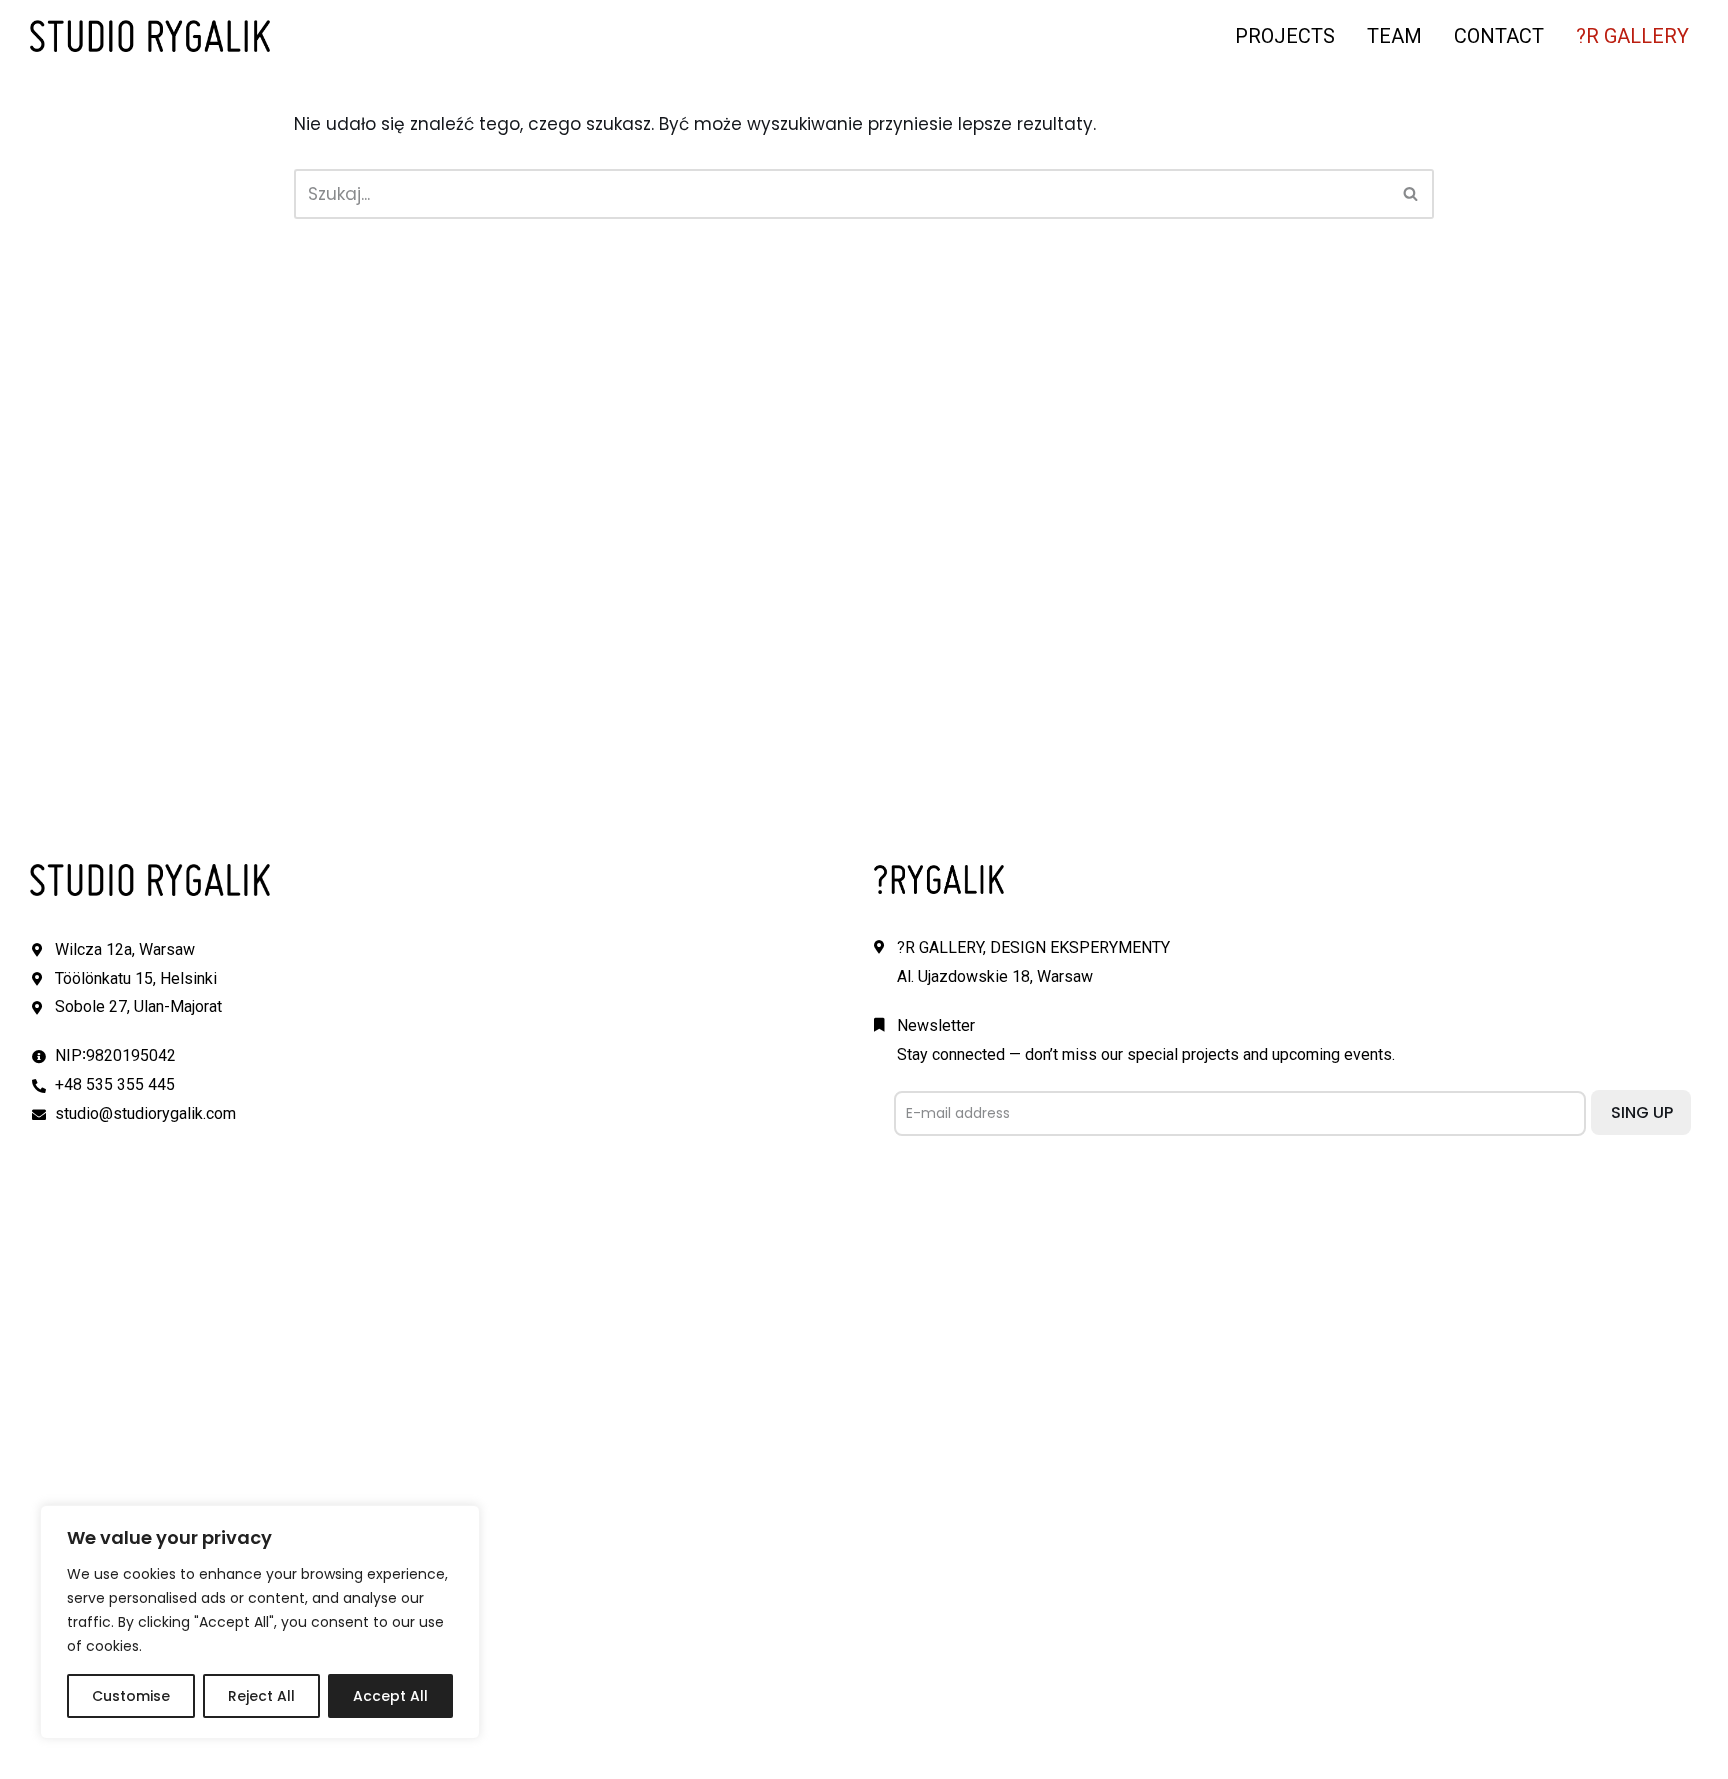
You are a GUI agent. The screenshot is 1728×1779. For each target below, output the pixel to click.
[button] (1410, 193)
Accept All (390, 1696)
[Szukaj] (1411, 194)
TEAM (1394, 36)
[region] (260, 1622)
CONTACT (1499, 36)
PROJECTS (1285, 36)
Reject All (261, 1696)
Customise (131, 1696)
